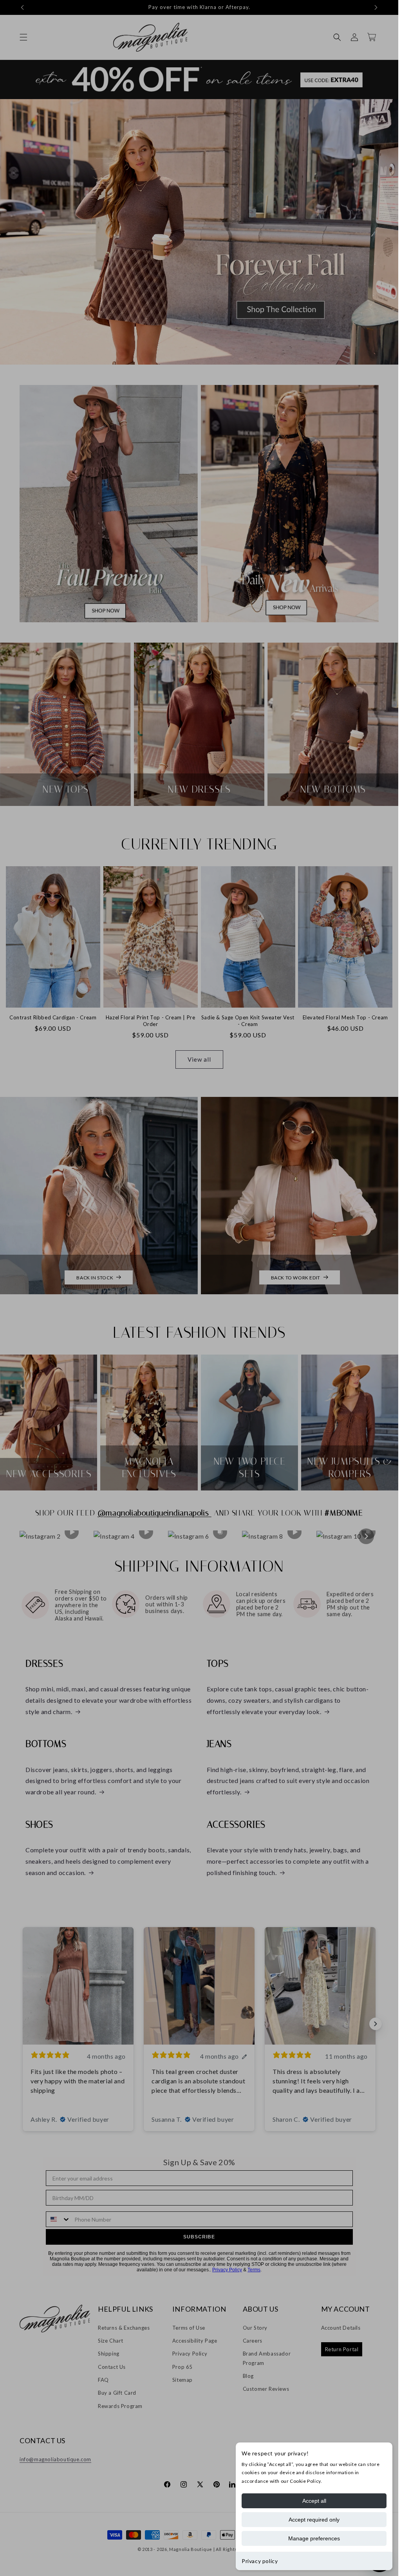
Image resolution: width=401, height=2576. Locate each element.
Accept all (314, 2501)
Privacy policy (260, 2561)
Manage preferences (314, 2538)
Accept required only (314, 2520)
